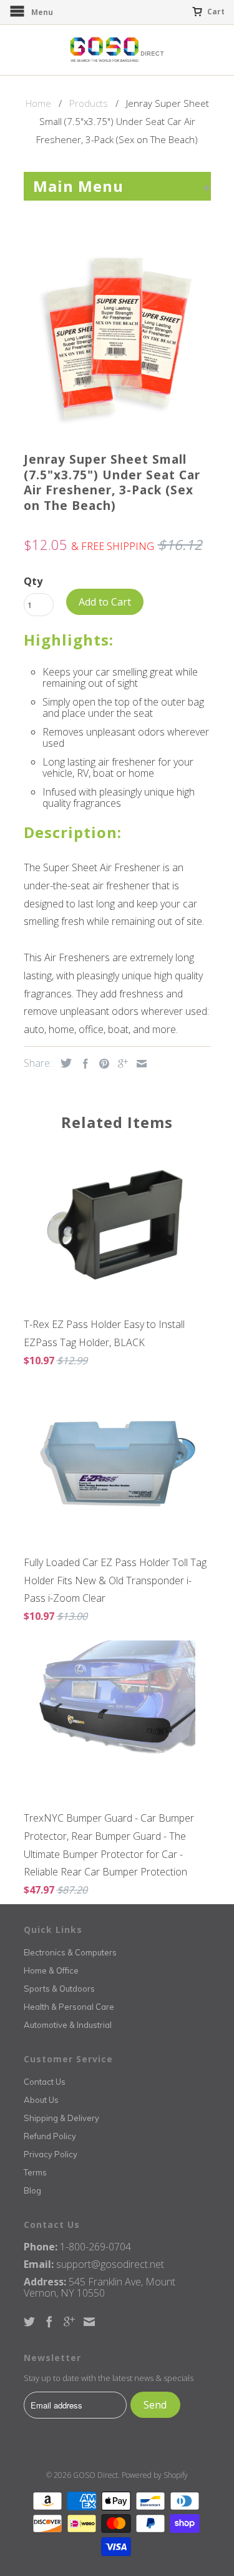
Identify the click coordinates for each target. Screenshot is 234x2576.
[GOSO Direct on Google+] (69, 2322)
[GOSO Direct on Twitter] (29, 2322)
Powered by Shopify (155, 2475)
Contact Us (45, 2082)
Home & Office (51, 1970)
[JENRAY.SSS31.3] (117, 338)
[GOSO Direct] (117, 50)
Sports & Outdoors (59, 1989)
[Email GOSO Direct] (89, 2322)
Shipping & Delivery (61, 2118)
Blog (32, 2190)
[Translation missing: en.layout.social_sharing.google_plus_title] (120, 1064)
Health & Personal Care (69, 2007)
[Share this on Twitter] (63, 1063)
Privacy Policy (51, 2154)
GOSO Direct (95, 2475)
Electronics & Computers (70, 1952)
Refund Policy (50, 2136)
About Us (41, 2100)
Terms (35, 2172)
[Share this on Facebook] (82, 1064)
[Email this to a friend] (139, 1064)
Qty (33, 581)
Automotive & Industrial (68, 2025)
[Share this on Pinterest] (101, 1064)
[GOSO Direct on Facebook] (49, 2322)
